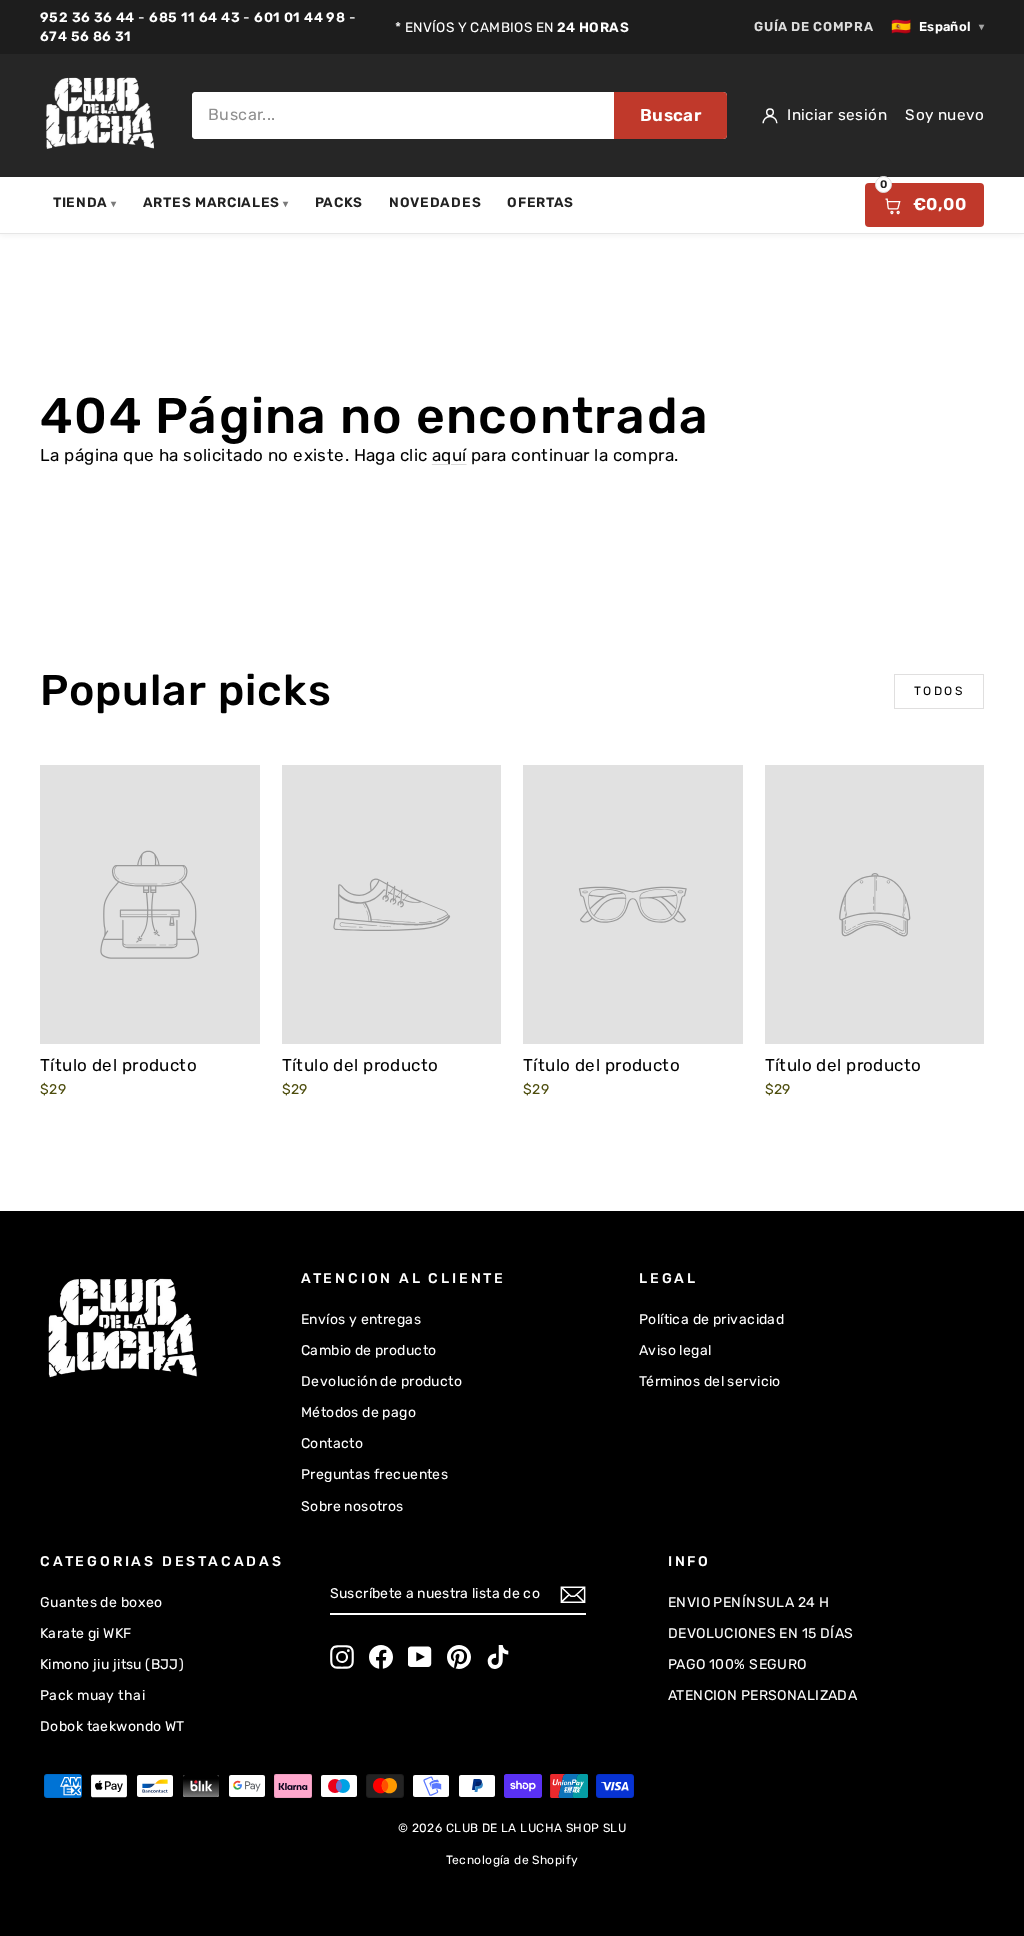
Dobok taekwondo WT (112, 1726)
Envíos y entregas (361, 1319)
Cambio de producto (369, 1350)
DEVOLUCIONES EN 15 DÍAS (761, 1633)
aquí (449, 455)
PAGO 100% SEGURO (737, 1664)
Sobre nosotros (352, 1506)
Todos (939, 691)
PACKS (339, 202)
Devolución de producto (381, 1381)
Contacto (332, 1443)
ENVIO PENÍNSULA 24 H (749, 1602)
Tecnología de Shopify (512, 1860)
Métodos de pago (358, 1412)
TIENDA (85, 202)
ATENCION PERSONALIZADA (762, 1695)
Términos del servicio (710, 1381)
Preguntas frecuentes (375, 1474)
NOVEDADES (435, 202)
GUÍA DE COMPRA (813, 26)
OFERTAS (540, 202)
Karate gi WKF (86, 1633)
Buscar (671, 115)
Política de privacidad (711, 1319)
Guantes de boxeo (101, 1602)
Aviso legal (675, 1350)
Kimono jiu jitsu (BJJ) (112, 1664)
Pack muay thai (92, 1695)
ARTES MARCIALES (216, 202)
